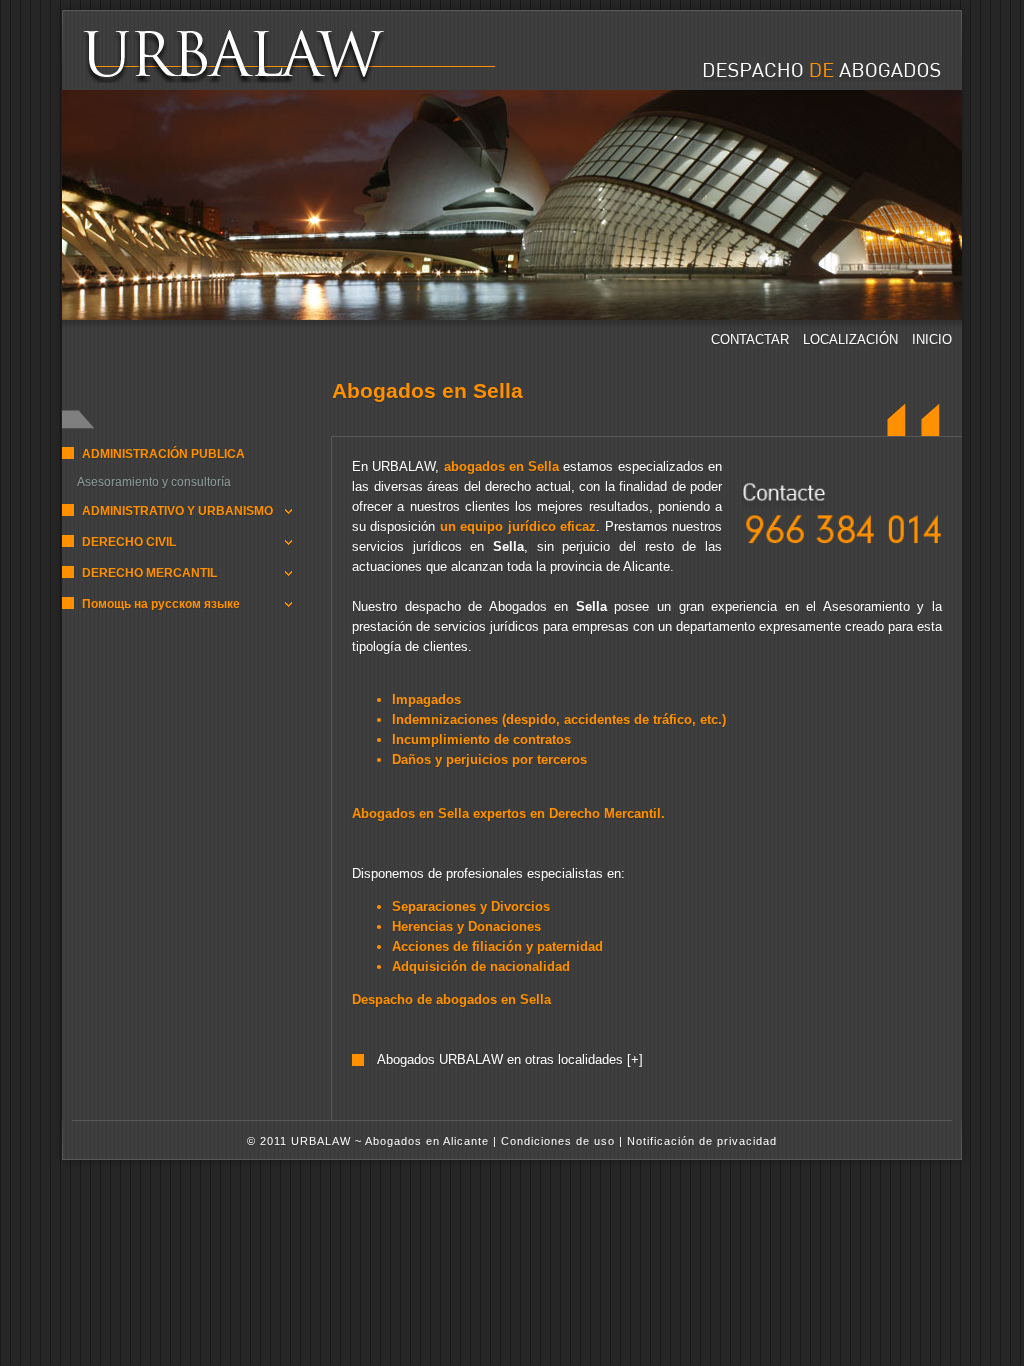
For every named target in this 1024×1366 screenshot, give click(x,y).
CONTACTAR (752, 339)
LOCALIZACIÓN (852, 339)
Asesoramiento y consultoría (154, 482)
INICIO (932, 339)
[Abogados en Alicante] (273, 79)
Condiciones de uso (558, 1141)
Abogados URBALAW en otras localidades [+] (510, 1059)
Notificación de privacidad (702, 1141)
